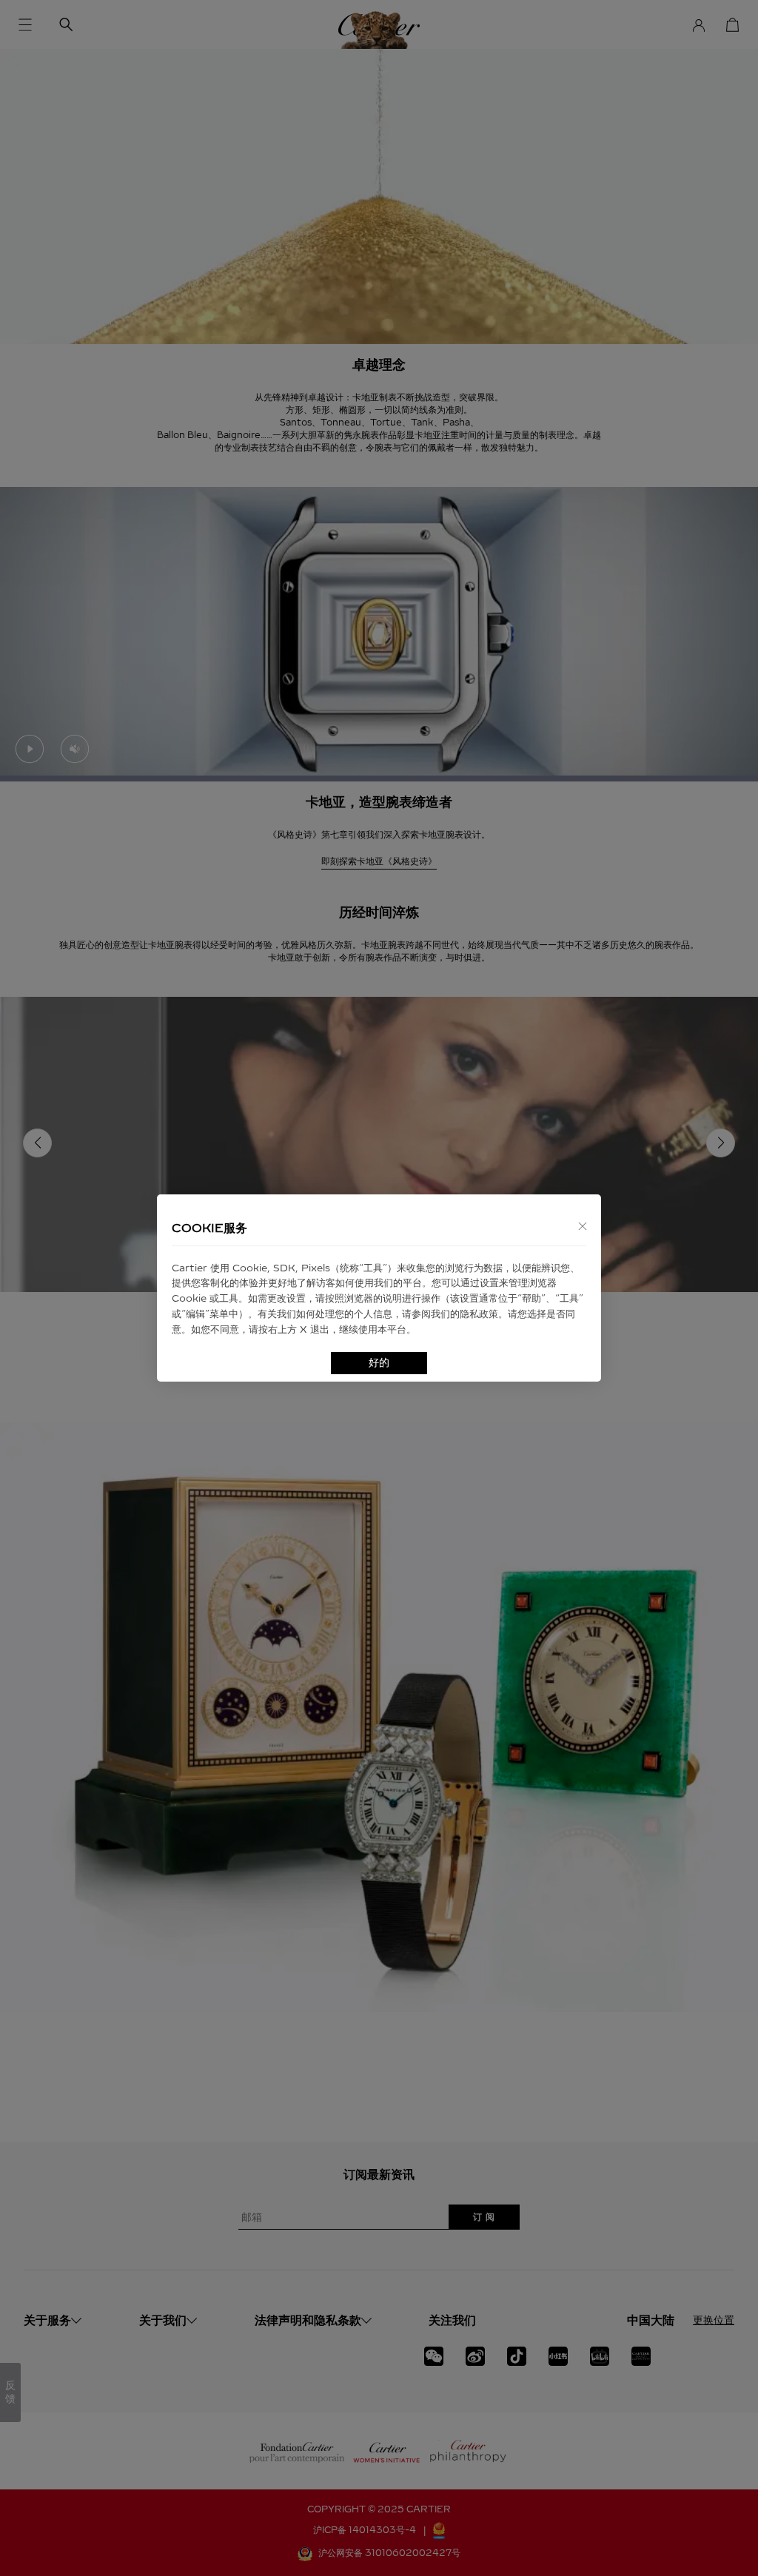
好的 (379, 1363)
